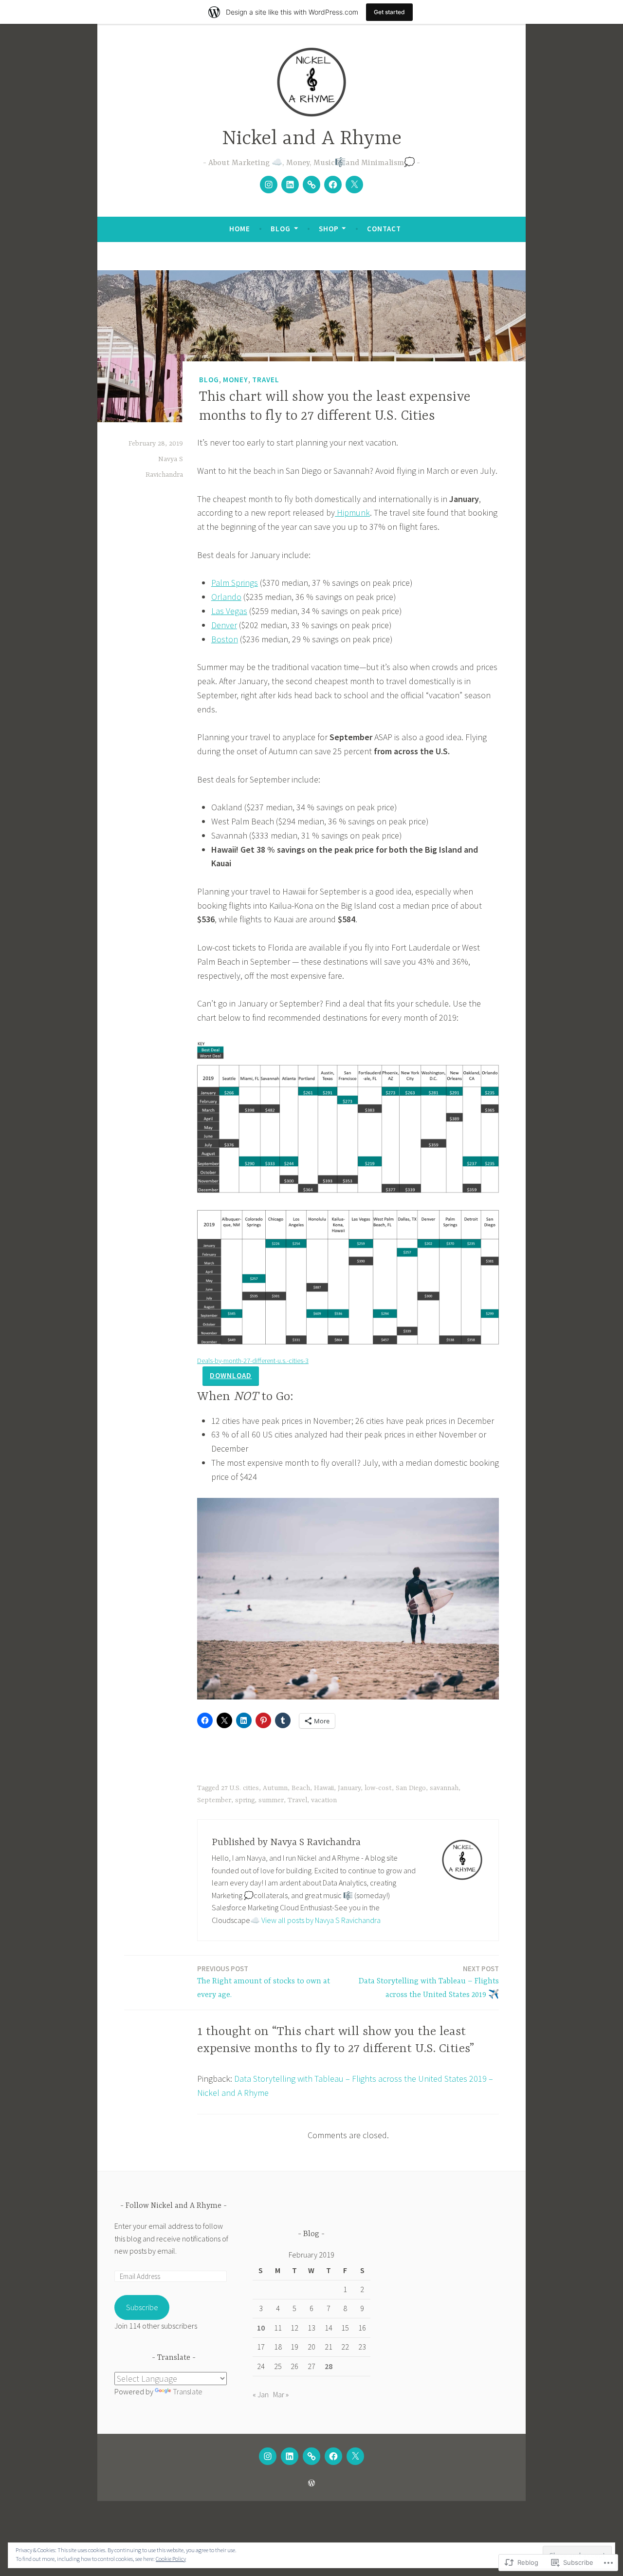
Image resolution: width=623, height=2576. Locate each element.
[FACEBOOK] (333, 2456)
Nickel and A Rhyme (312, 139)
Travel (266, 380)
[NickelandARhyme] (269, 185)
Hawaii (324, 1788)
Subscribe (142, 2307)
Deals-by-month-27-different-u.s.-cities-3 (253, 1361)
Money (236, 380)
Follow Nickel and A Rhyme (174, 2206)
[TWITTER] (355, 2456)
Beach (301, 1788)
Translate (188, 2391)
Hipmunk (352, 513)
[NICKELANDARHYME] (268, 2456)
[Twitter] (354, 185)
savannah (444, 1788)
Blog (281, 229)
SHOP (329, 229)
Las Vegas (229, 611)
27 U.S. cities (240, 1788)
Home (240, 229)
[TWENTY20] (311, 2456)
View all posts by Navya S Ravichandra (321, 1920)
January (349, 1788)
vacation (324, 1800)
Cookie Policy (171, 2559)
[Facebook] (333, 185)
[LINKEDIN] (290, 2456)
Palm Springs (235, 583)
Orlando (226, 597)
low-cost (378, 1788)
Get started (389, 12)
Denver (224, 625)
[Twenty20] (311, 185)
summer (271, 1800)
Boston (225, 639)
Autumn (275, 1788)
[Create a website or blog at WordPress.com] (311, 2483)
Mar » (281, 2394)
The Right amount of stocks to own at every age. (264, 1982)
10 (261, 2328)
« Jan (261, 2394)
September (214, 1800)
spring (245, 1800)
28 (329, 2366)
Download (231, 1375)
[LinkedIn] (290, 185)
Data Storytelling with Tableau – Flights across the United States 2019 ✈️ (429, 1982)
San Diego (411, 1788)
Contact (384, 229)
